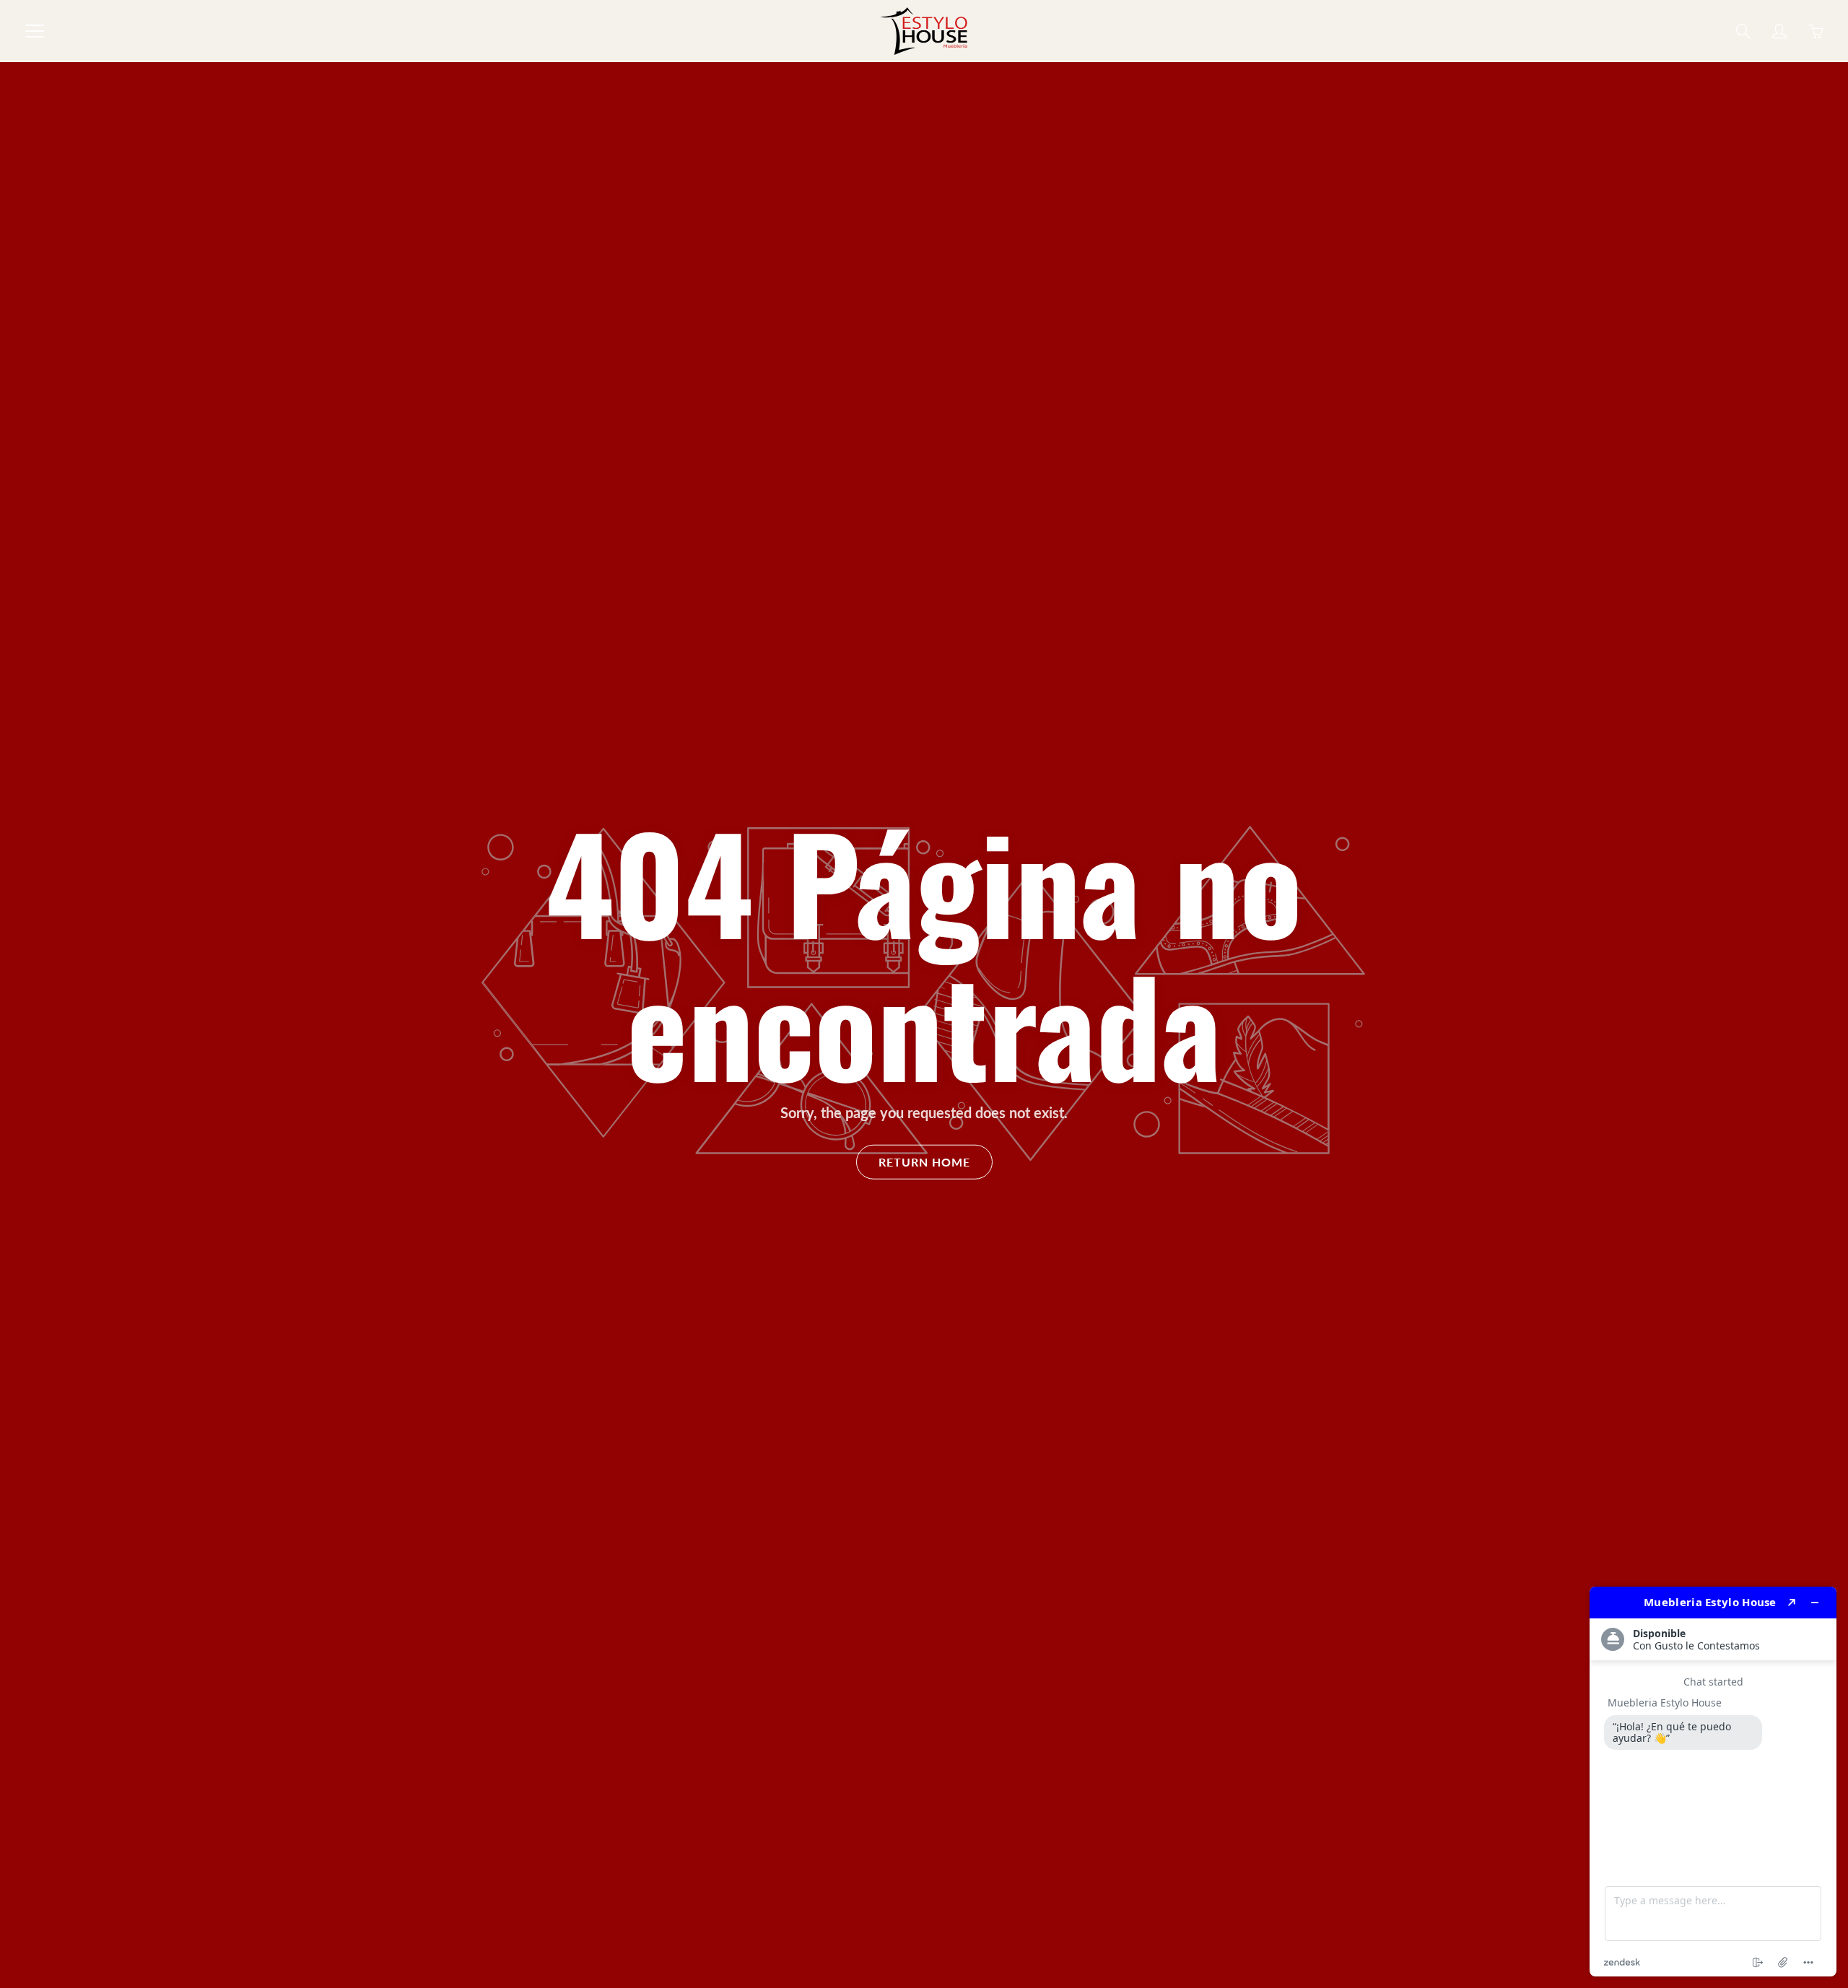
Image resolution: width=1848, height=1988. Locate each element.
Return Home (924, 1161)
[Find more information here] (1713, 1782)
